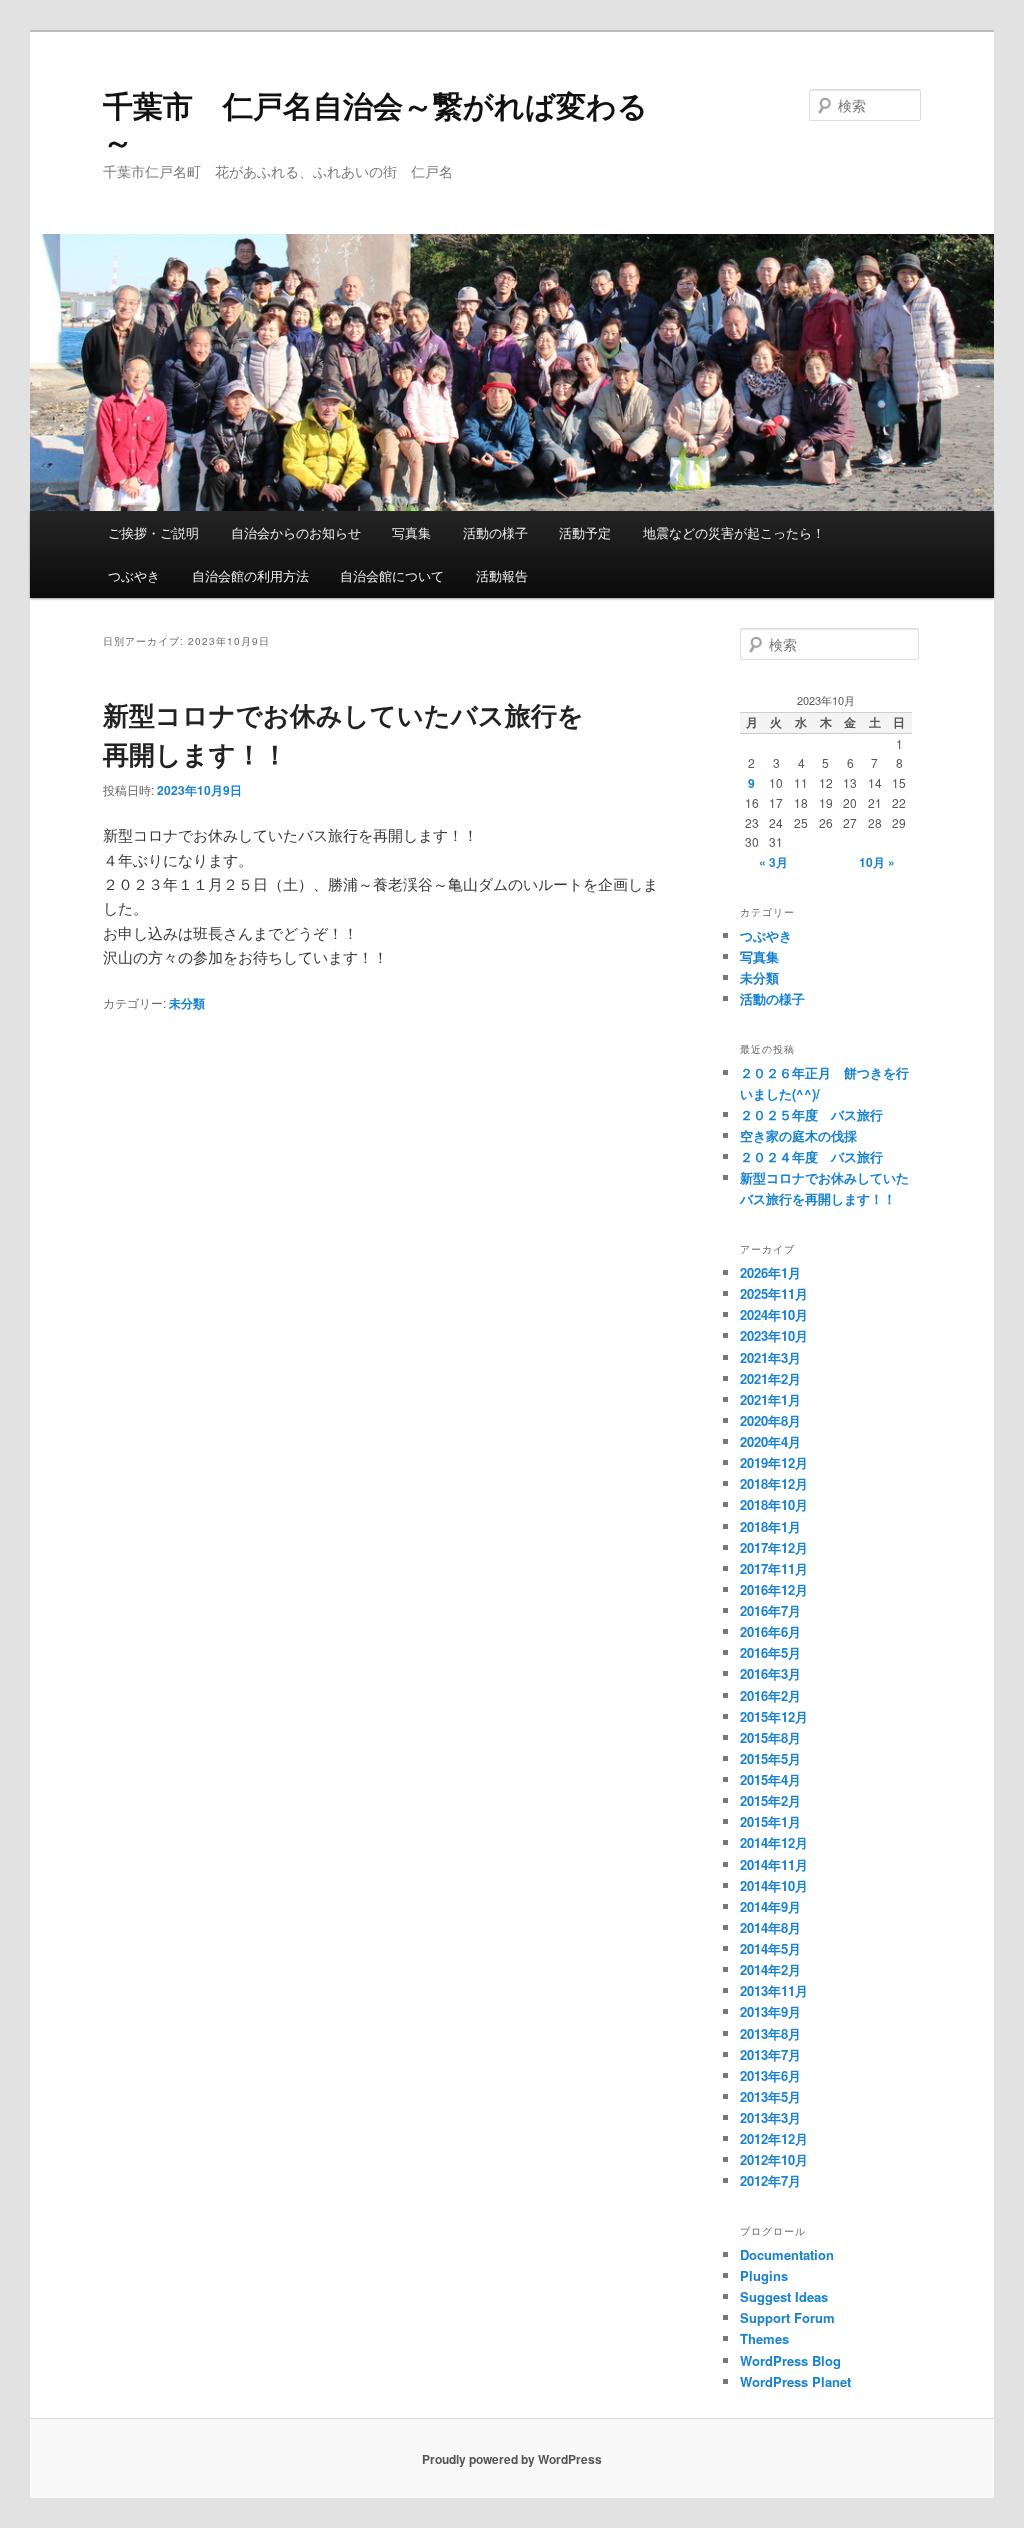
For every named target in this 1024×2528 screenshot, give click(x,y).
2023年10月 (774, 1335)
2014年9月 (770, 1906)
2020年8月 (770, 1420)
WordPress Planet (795, 2381)
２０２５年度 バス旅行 (811, 1114)
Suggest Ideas (784, 2296)
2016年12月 (774, 1589)
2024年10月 (774, 1314)
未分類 (187, 1003)
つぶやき (134, 575)
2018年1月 (770, 1526)
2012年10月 (774, 2159)
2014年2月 (770, 1969)
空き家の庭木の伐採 (798, 1135)
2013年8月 (770, 2033)
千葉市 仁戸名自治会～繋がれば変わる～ (375, 122)
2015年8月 (770, 1737)
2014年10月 (774, 1885)
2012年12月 (774, 2138)
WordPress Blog (790, 2360)
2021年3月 (770, 1357)
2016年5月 (770, 1652)
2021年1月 (770, 1399)
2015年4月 (770, 1779)
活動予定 (585, 532)
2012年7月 (770, 2180)
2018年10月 (774, 1504)
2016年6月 (770, 1631)
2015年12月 (774, 1716)
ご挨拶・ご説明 (153, 532)
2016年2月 (770, 1695)
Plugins (764, 2275)
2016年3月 (770, 1673)
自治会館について (392, 575)
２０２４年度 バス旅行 (811, 1156)
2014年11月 (774, 1864)
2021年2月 (770, 1378)
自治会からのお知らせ (296, 532)
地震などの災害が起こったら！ (734, 532)
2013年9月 (770, 2011)
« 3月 (773, 862)
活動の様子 (495, 532)
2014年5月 (770, 1948)
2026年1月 (770, 1272)
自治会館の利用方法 (250, 575)
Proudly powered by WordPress (512, 2459)
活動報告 (502, 575)
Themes (764, 2338)
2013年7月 (770, 2054)
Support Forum (787, 2317)
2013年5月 (770, 2096)
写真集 (411, 532)
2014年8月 (770, 1927)
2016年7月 (770, 1610)
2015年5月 (770, 1758)
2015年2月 (770, 1800)
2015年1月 (770, 1821)
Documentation (787, 2254)
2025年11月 (774, 1293)
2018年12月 (774, 1483)
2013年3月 (770, 2117)
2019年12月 (774, 1462)
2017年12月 (774, 1547)
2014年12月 (774, 1842)
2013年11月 (774, 1990)
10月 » (877, 862)
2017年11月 (774, 1568)
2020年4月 (770, 1441)
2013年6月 (770, 2075)
